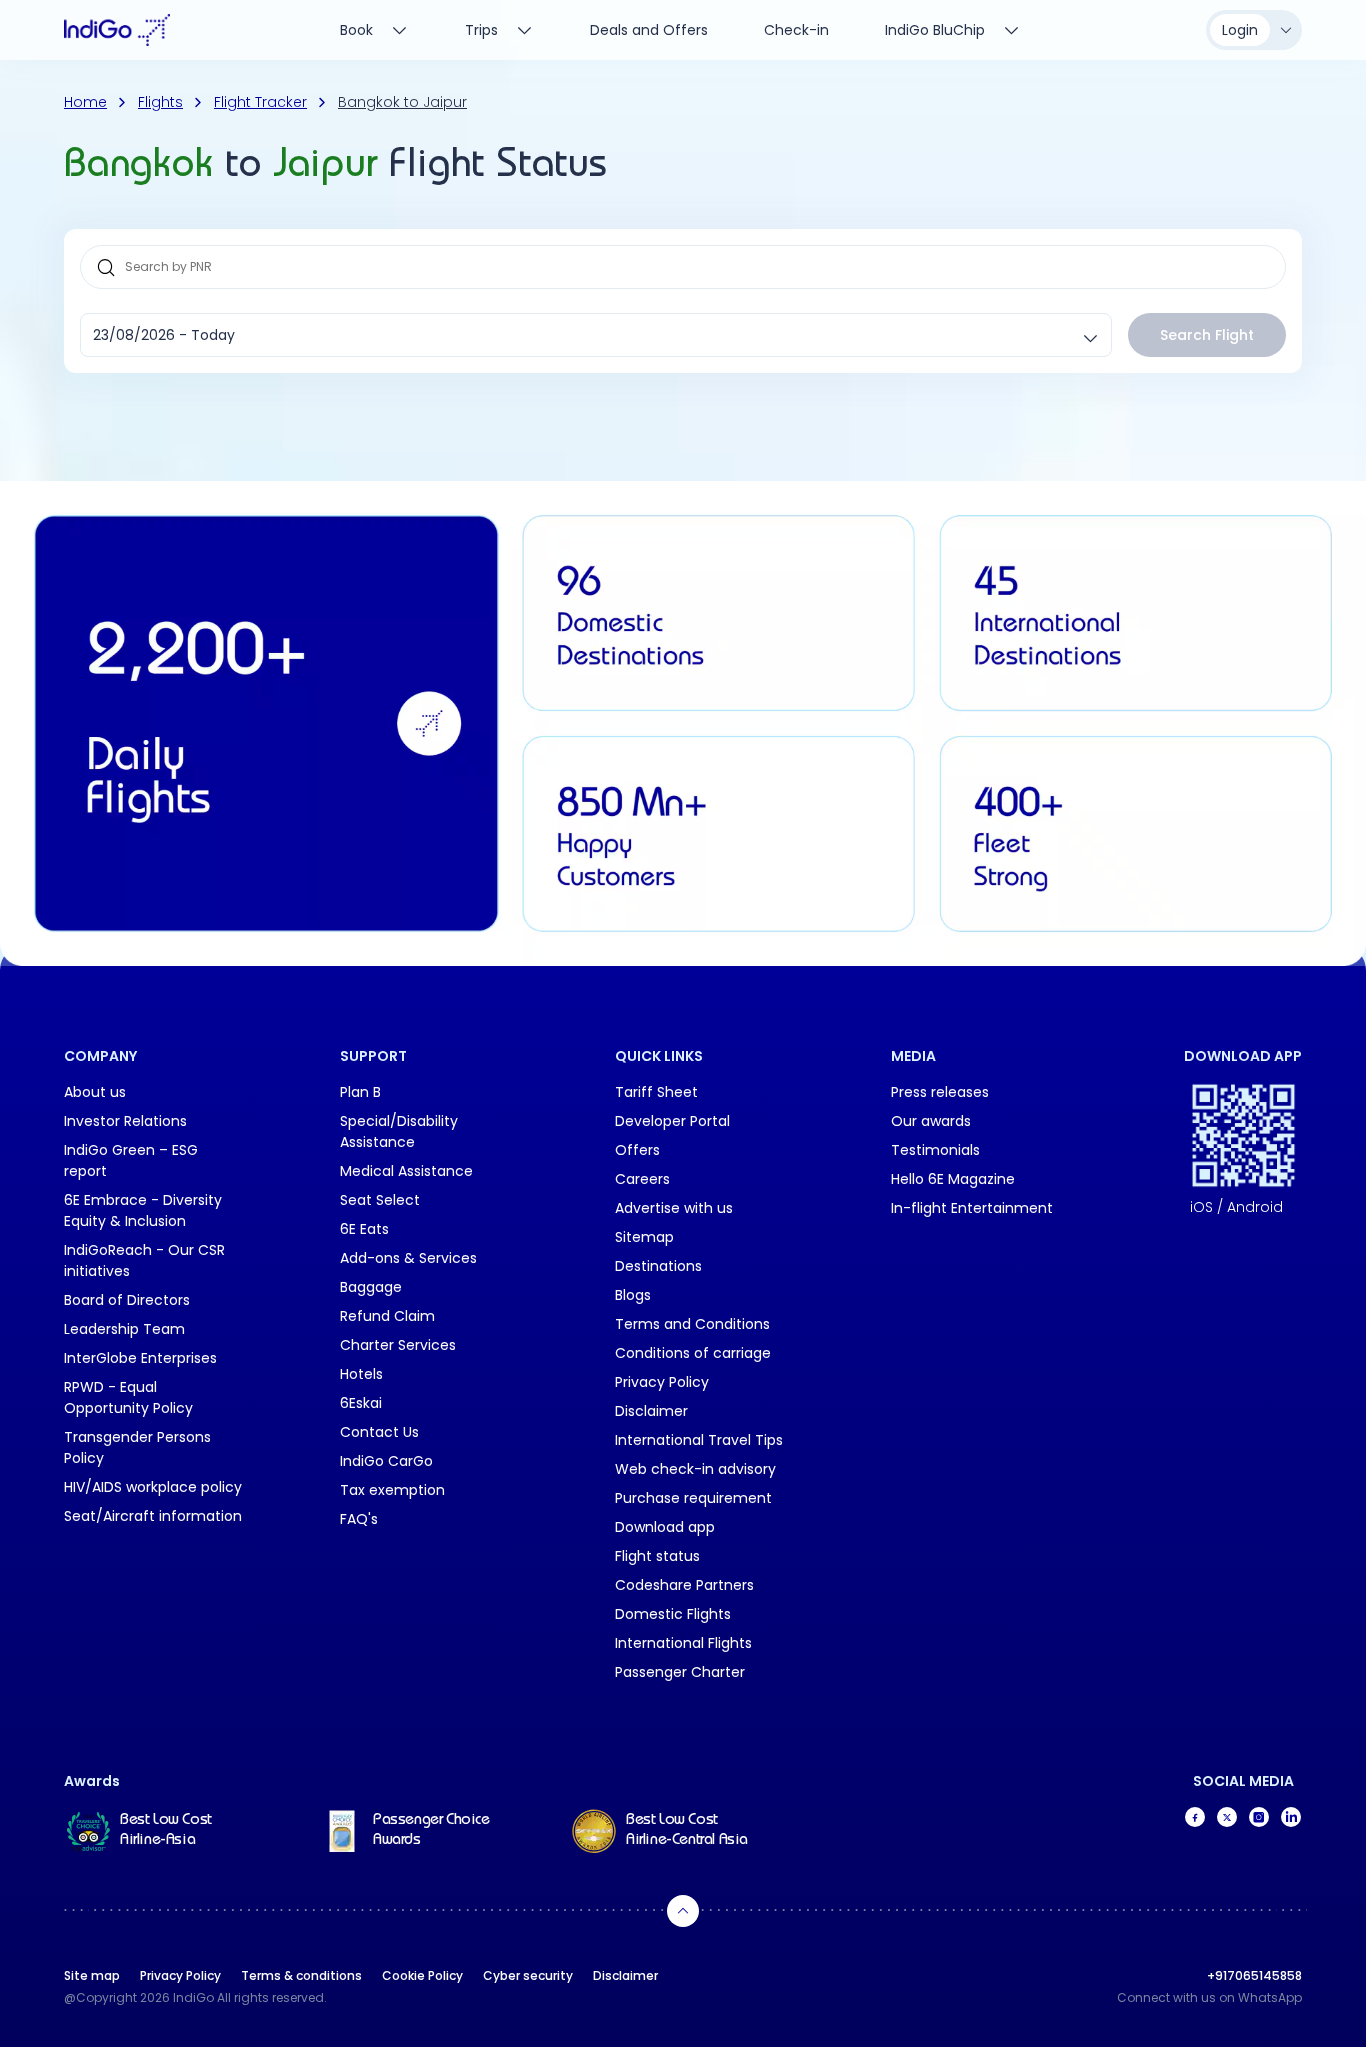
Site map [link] (92, 1975)
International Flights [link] (683, 1643)
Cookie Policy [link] (422, 1975)
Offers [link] (637, 1150)
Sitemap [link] (644, 1237)
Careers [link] (642, 1179)
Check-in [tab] (796, 30)
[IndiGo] (117, 30)
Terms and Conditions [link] (692, 1324)
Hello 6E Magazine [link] (953, 1179)
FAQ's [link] (359, 1519)
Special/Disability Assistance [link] (399, 1131)
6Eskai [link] (361, 1403)
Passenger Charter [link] (680, 1672)
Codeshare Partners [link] (684, 1585)
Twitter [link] (1227, 1817)
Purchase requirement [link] (693, 1498)
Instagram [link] (1259, 1817)
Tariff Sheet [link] (656, 1092)
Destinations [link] (658, 1266)
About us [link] (95, 1092)
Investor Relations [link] (125, 1121)
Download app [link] (665, 1527)
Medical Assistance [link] (406, 1171)
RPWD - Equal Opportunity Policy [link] (128, 1397)
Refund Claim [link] (387, 1316)
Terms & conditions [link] (301, 1975)
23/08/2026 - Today (164, 335)
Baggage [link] (371, 1287)
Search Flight (1207, 335)
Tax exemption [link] (392, 1490)
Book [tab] (356, 30)
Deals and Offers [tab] (649, 30)
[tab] (953, 30)
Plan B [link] (360, 1092)
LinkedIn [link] (1291, 1817)
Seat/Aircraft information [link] (153, 1516)
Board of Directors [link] (127, 1300)
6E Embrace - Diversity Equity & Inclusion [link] (143, 1210)
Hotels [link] (361, 1374)
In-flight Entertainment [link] (972, 1208)
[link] (158, 1831)
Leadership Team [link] (124, 1329)
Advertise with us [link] (674, 1208)
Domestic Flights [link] (673, 1614)
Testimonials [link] (935, 1150)
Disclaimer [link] (651, 1411)
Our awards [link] (931, 1121)
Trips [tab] (481, 30)
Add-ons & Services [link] (408, 1258)
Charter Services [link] (398, 1345)
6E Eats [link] (364, 1229)
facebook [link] (1195, 1817)
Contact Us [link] (379, 1432)
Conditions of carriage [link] (693, 1353)
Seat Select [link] (380, 1200)
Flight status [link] (657, 1556)
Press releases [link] (940, 1092)
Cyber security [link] (528, 1975)
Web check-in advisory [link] (695, 1469)
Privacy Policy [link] (662, 1382)
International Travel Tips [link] (699, 1440)
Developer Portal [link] (672, 1121)
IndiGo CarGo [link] (386, 1461)
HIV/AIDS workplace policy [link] (153, 1487)
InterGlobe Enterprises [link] (140, 1358)
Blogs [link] (633, 1295)
